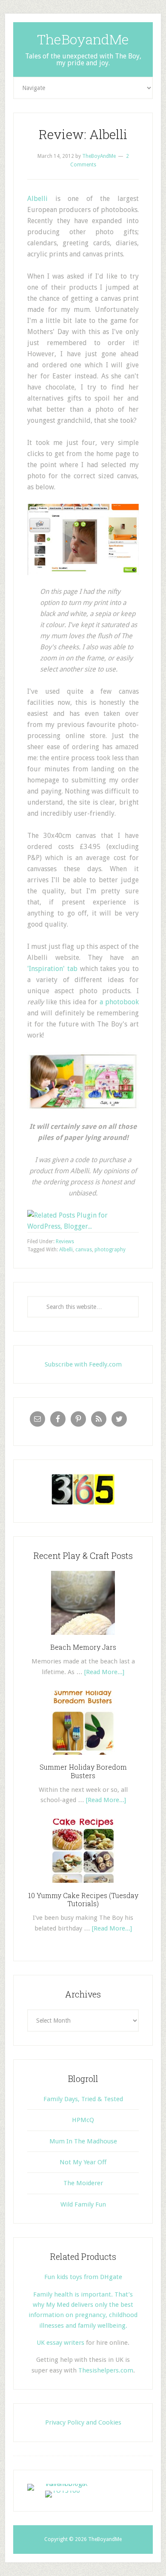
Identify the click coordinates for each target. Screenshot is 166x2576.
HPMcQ (83, 2120)
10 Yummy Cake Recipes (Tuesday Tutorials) (83, 1899)
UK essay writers (60, 2343)
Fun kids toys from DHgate (83, 2277)
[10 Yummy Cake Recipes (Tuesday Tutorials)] (83, 1886)
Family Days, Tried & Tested (83, 2099)
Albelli (37, 199)
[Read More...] (104, 1672)
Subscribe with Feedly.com (83, 1364)
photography (110, 1250)
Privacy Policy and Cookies (83, 2422)
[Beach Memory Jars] (83, 1638)
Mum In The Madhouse (83, 2141)
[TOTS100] (63, 2490)
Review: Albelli (83, 134)
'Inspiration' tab (52, 969)
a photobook (119, 1002)
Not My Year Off (83, 2162)
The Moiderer (83, 2183)
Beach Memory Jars (83, 1647)
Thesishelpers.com (106, 2370)
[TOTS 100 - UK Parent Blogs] (62, 2484)
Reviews (65, 1241)
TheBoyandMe (83, 39)
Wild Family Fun (83, 2204)
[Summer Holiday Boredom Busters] (83, 1758)
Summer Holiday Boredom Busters (83, 1771)
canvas (84, 1250)
